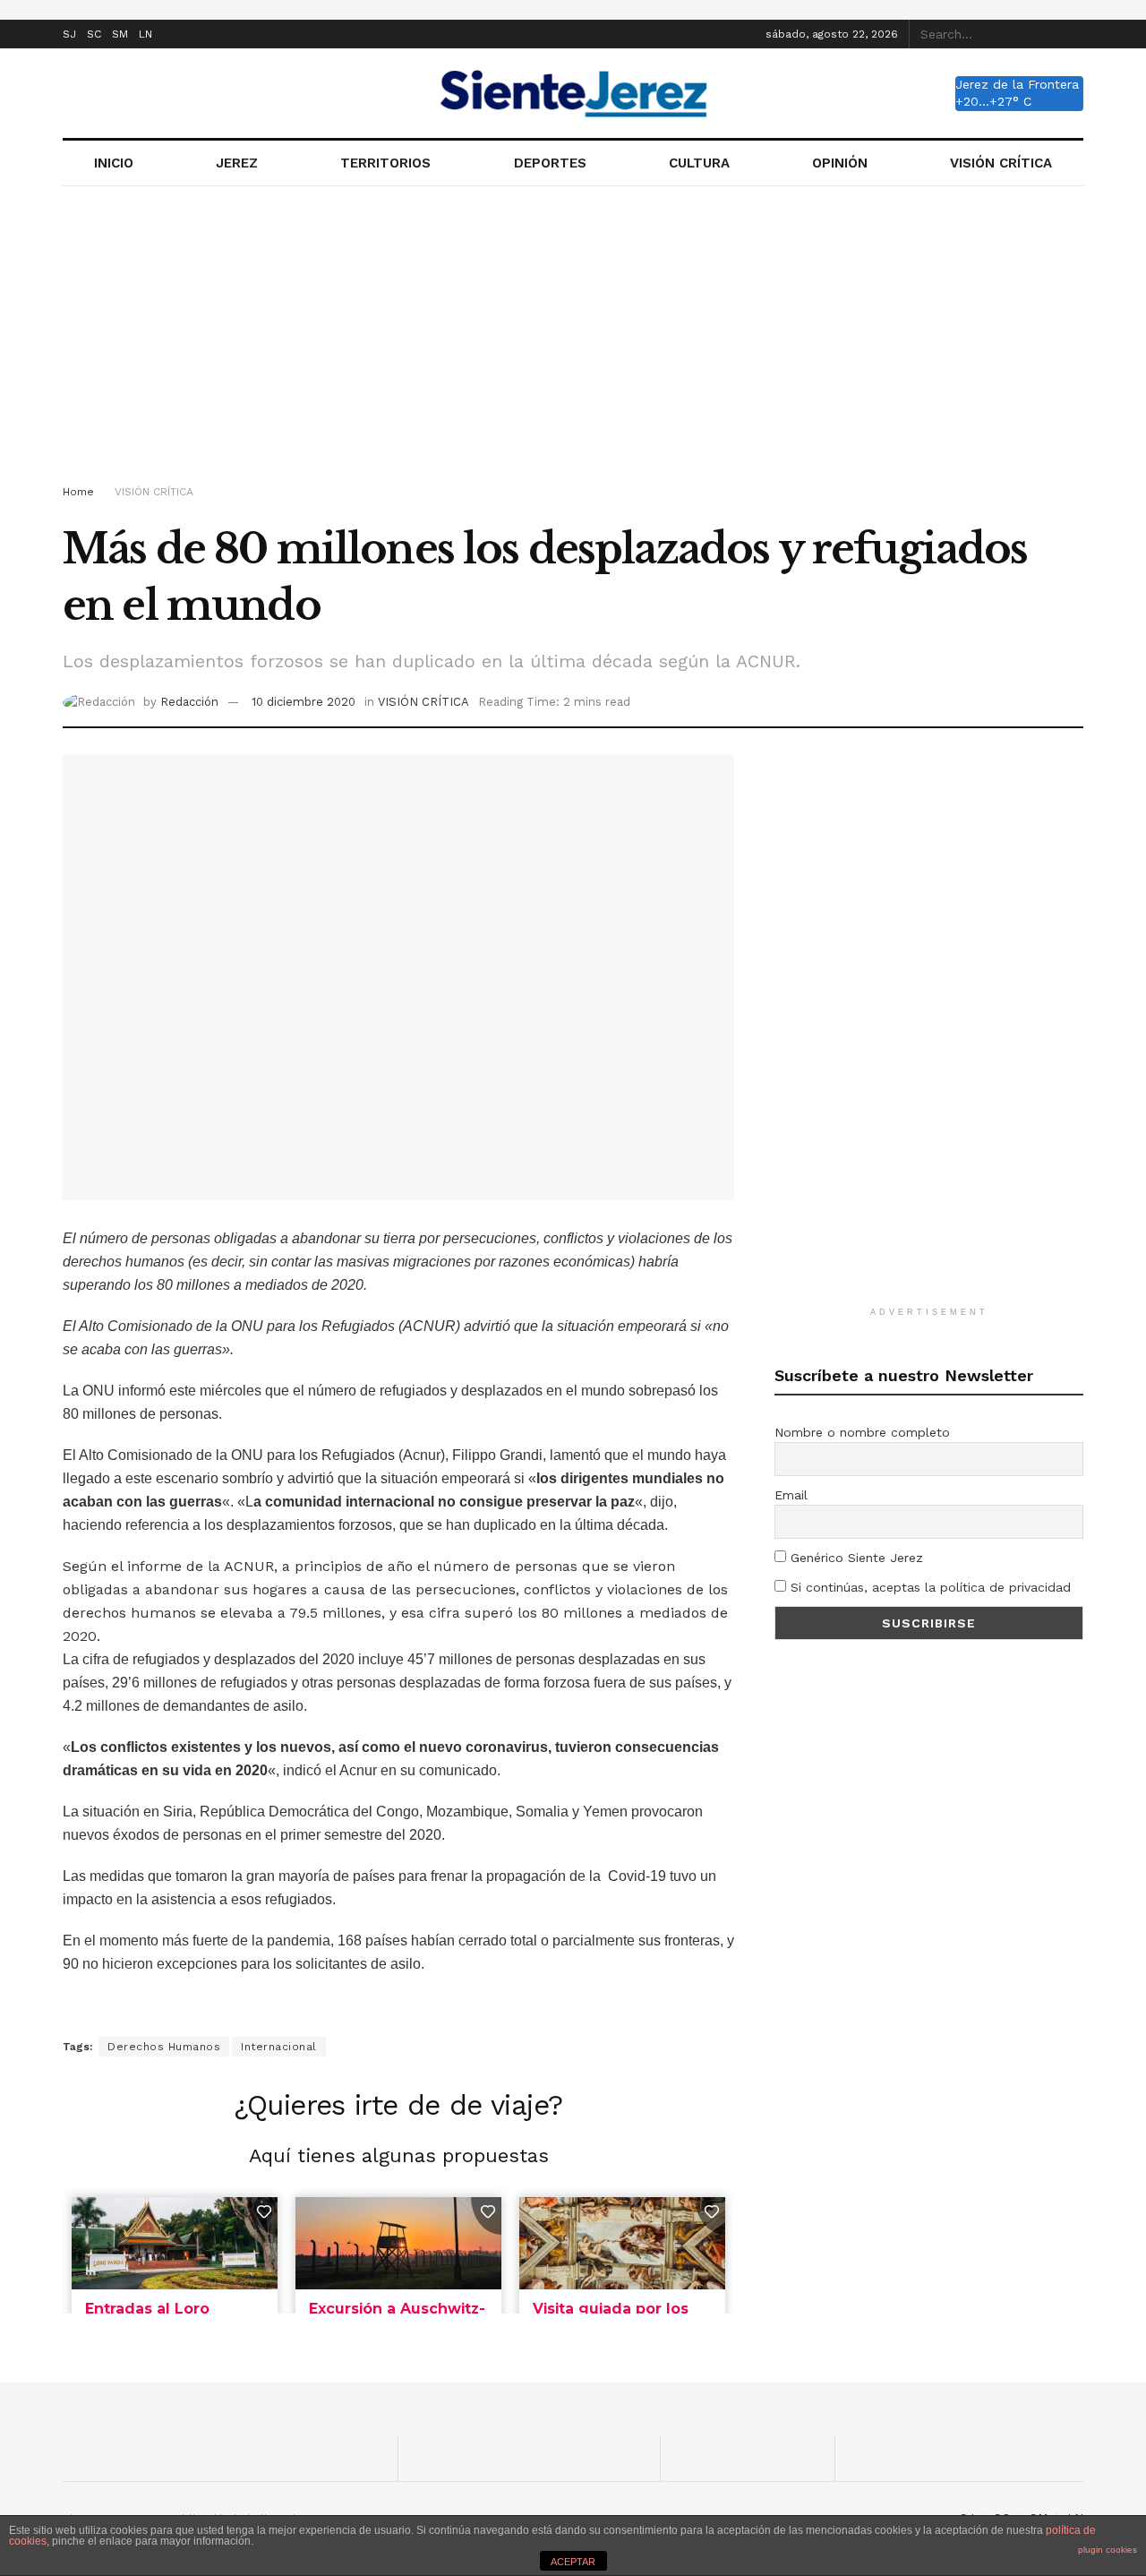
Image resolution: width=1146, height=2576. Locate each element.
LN (145, 34)
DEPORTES (550, 163)
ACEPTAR (573, 2562)
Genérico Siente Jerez (855, 1558)
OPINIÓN (840, 163)
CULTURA (699, 163)
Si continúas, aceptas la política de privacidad (928, 1587)
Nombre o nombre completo (862, 1432)
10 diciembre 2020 (304, 702)
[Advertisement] (573, 339)
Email (791, 1495)
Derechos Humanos (164, 2047)
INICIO (114, 163)
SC (94, 34)
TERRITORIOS (385, 163)
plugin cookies (1108, 2550)
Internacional (279, 2047)
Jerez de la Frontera (1017, 84)
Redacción (189, 702)
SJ (69, 34)
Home (78, 492)
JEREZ (237, 163)
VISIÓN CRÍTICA (1001, 163)
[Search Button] (1073, 34)
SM (120, 34)
